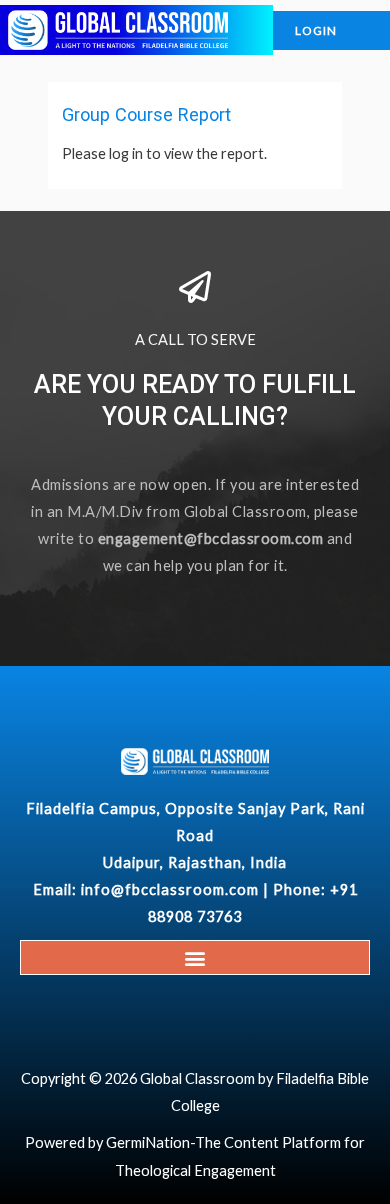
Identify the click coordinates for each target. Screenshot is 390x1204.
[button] (195, 957)
